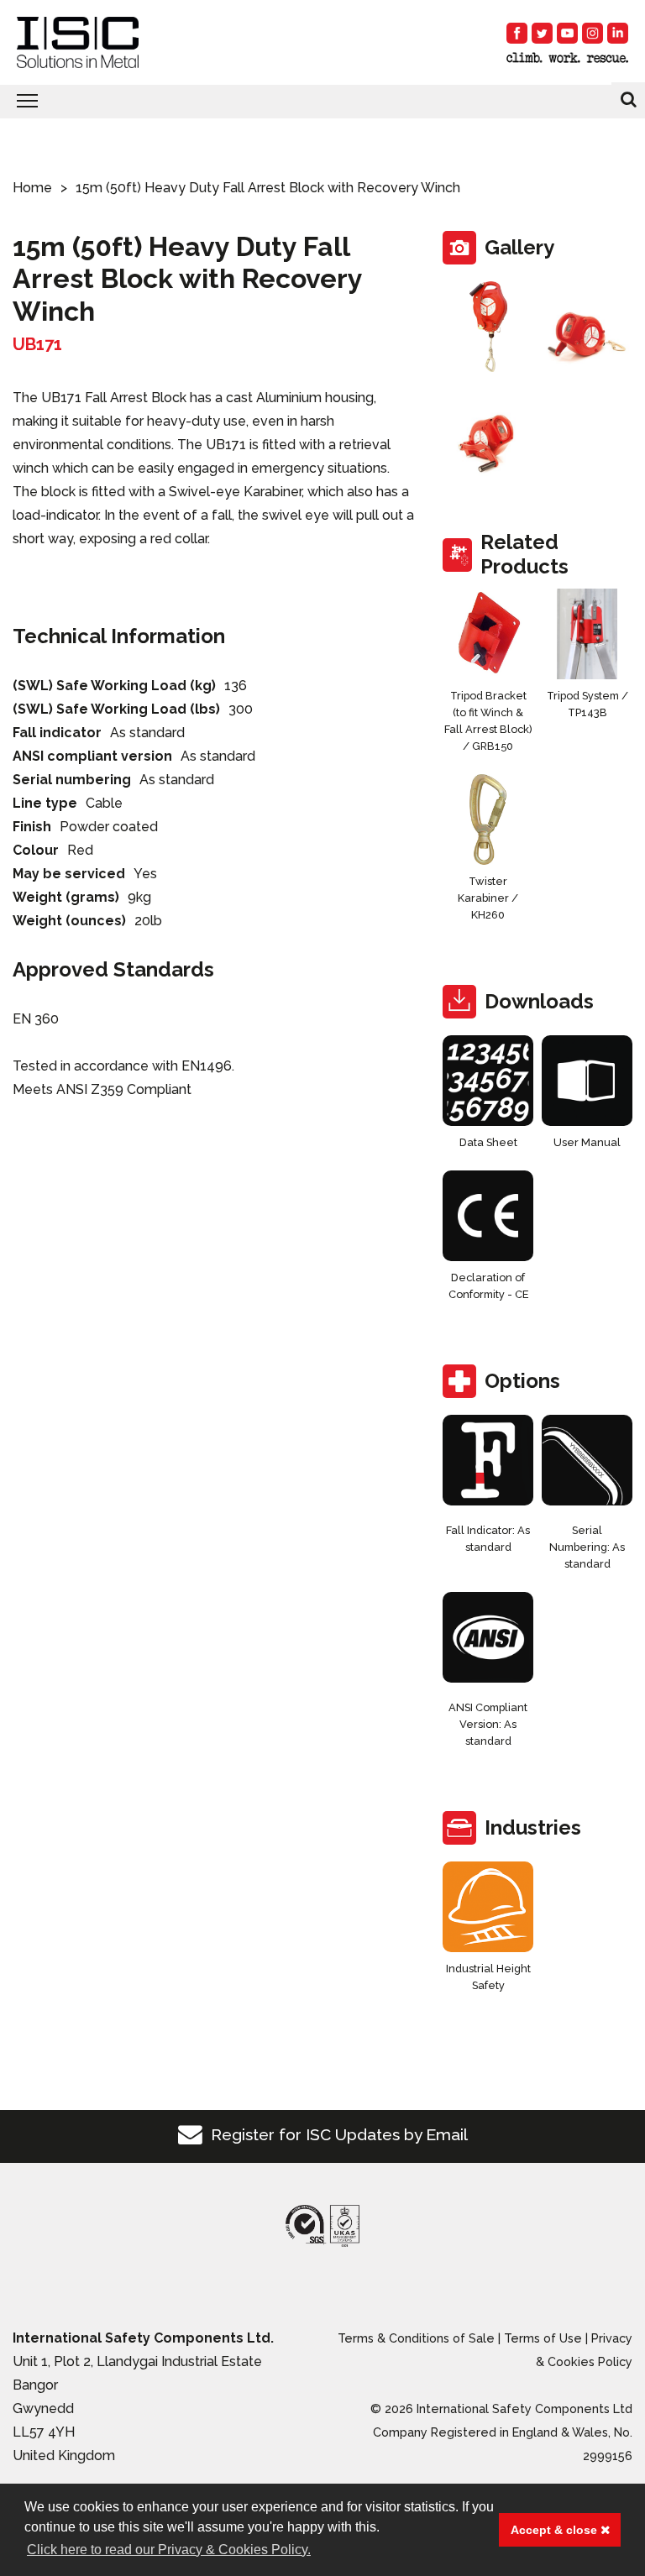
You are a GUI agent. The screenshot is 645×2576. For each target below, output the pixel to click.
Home (32, 188)
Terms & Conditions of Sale (416, 2338)
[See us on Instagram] (593, 33)
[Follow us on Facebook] (517, 33)
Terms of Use (543, 2338)
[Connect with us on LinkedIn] (618, 33)
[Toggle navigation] (322, 102)
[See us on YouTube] (567, 33)
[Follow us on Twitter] (542, 33)
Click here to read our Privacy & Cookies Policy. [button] (169, 2550)
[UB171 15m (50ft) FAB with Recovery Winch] (488, 327)
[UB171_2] (488, 434)
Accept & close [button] (556, 2530)
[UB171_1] (587, 327)
